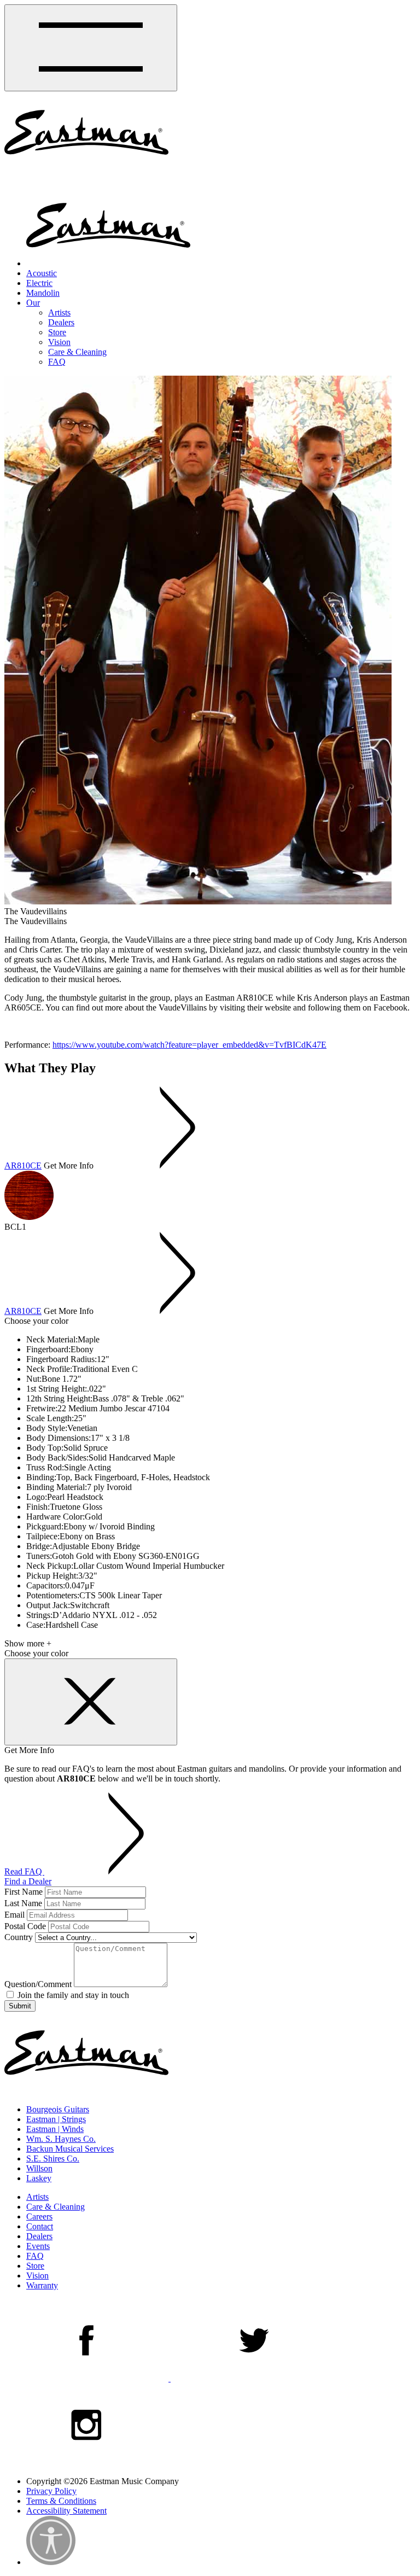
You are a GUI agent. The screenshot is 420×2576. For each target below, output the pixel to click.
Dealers (61, 322)
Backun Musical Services (70, 2149)
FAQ (57, 362)
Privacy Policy (51, 2491)
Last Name (23, 1903)
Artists (59, 312)
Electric (39, 283)
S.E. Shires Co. (53, 2159)
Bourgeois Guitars (58, 2109)
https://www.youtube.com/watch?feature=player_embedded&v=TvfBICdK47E (189, 1045)
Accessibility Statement (66, 2511)
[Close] (91, 1702)
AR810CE (23, 1166)
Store (57, 332)
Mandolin (43, 293)
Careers (39, 2216)
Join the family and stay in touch (72, 1995)
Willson (39, 2168)
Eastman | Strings (56, 2119)
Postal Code (25, 1926)
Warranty (42, 2285)
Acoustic (42, 273)
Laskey (39, 2178)
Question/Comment (38, 1984)
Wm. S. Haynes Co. (61, 2139)
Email (14, 1915)
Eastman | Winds (55, 2129)
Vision (59, 342)
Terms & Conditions (61, 2501)
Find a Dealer (28, 1881)
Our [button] (33, 303)
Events (38, 2246)
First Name (24, 1892)
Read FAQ (24, 1871)
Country (19, 1937)
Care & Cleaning (77, 352)
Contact (40, 2226)
